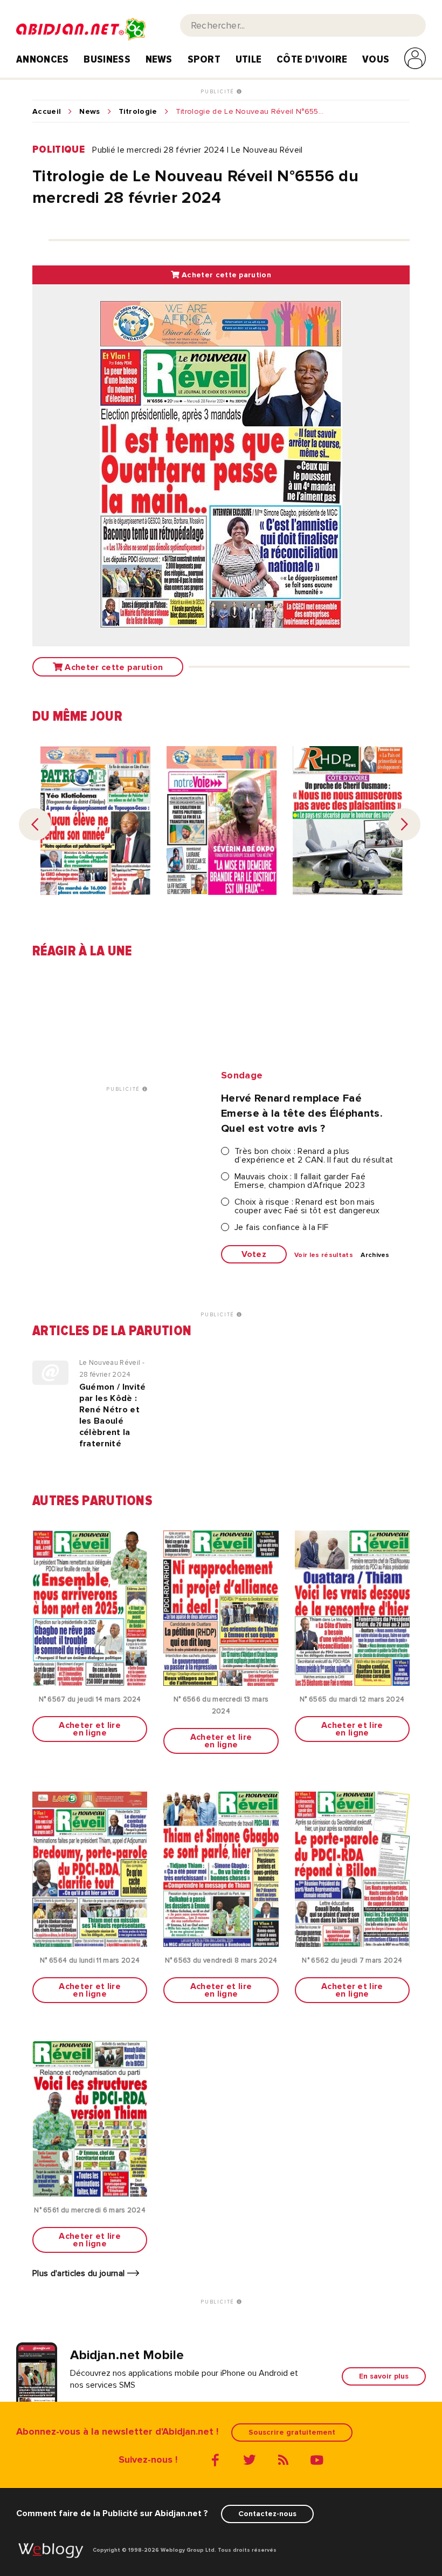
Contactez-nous (267, 2514)
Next (404, 824)
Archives (375, 1255)
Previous (35, 824)
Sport (204, 59)
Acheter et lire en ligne (90, 1729)
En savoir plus (384, 2376)
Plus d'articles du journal (80, 2273)
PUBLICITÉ (219, 92)
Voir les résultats (324, 1255)
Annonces (43, 59)
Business (107, 59)
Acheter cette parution (225, 275)
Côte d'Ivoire (312, 59)
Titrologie (138, 112)
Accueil (47, 112)
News (159, 59)
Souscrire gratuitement (292, 2432)
